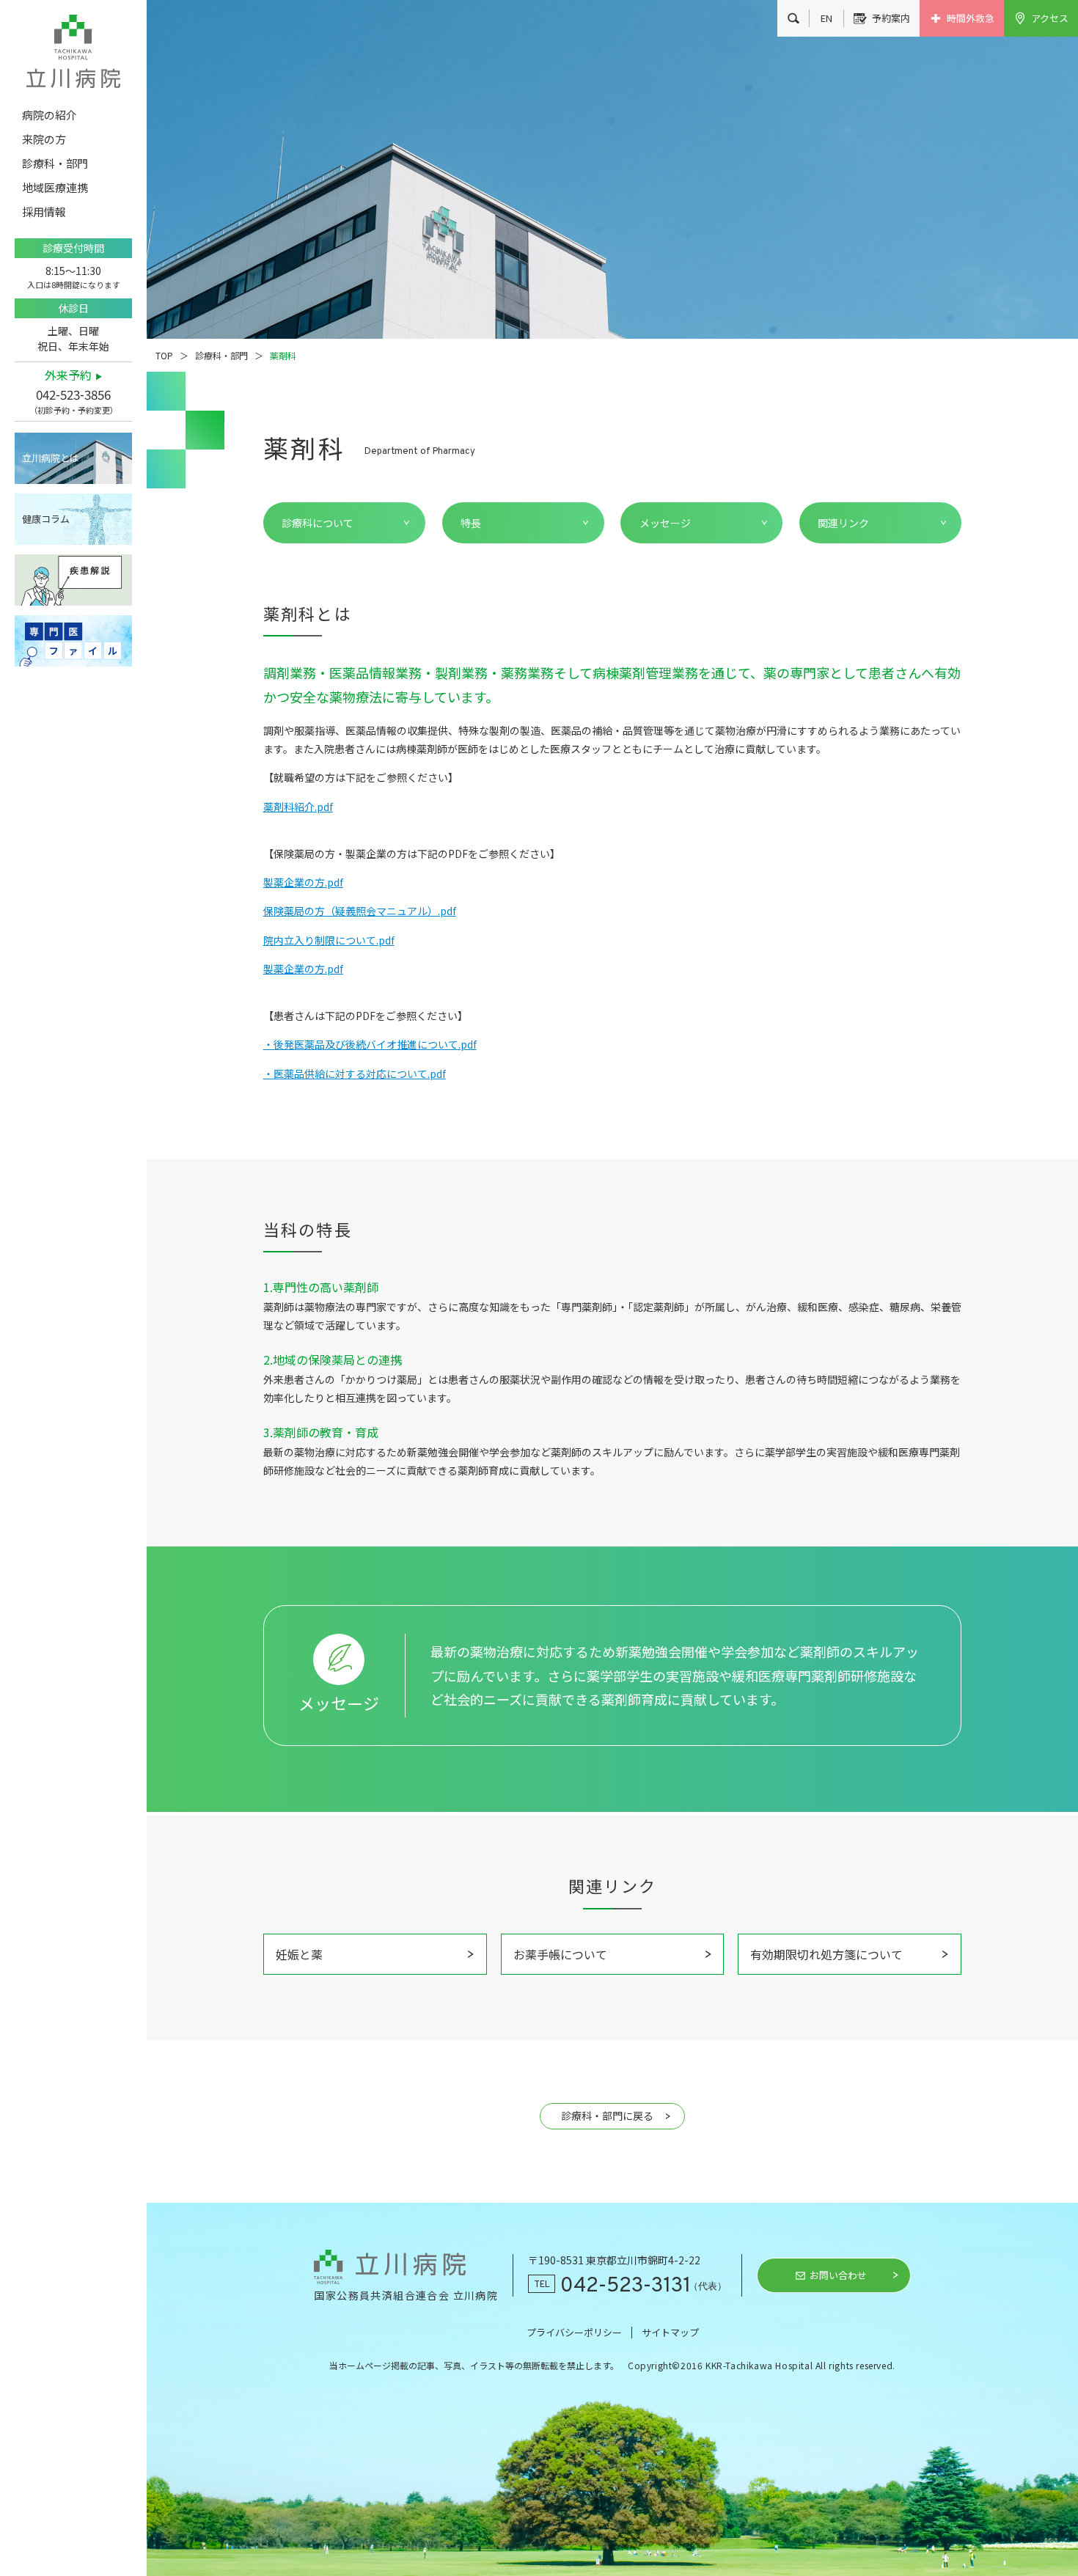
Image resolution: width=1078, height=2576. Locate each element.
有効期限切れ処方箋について (826, 1954)
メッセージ (665, 523)
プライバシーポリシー (574, 2332)
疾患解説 (73, 580)
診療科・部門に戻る (607, 2116)
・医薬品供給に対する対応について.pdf (355, 1074)
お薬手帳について (560, 1954)
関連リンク (843, 523)
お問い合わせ (838, 2275)
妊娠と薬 (299, 1954)
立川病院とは (51, 458)
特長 (471, 523)
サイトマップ (670, 2332)
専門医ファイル (73, 641)
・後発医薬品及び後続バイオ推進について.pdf (370, 1044)
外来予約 (68, 375)
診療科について (318, 523)
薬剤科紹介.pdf (298, 807)
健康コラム (46, 519)
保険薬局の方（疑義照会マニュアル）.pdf (360, 911)
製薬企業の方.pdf (303, 882)
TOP (164, 355)
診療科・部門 (221, 355)
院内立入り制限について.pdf (329, 940)
